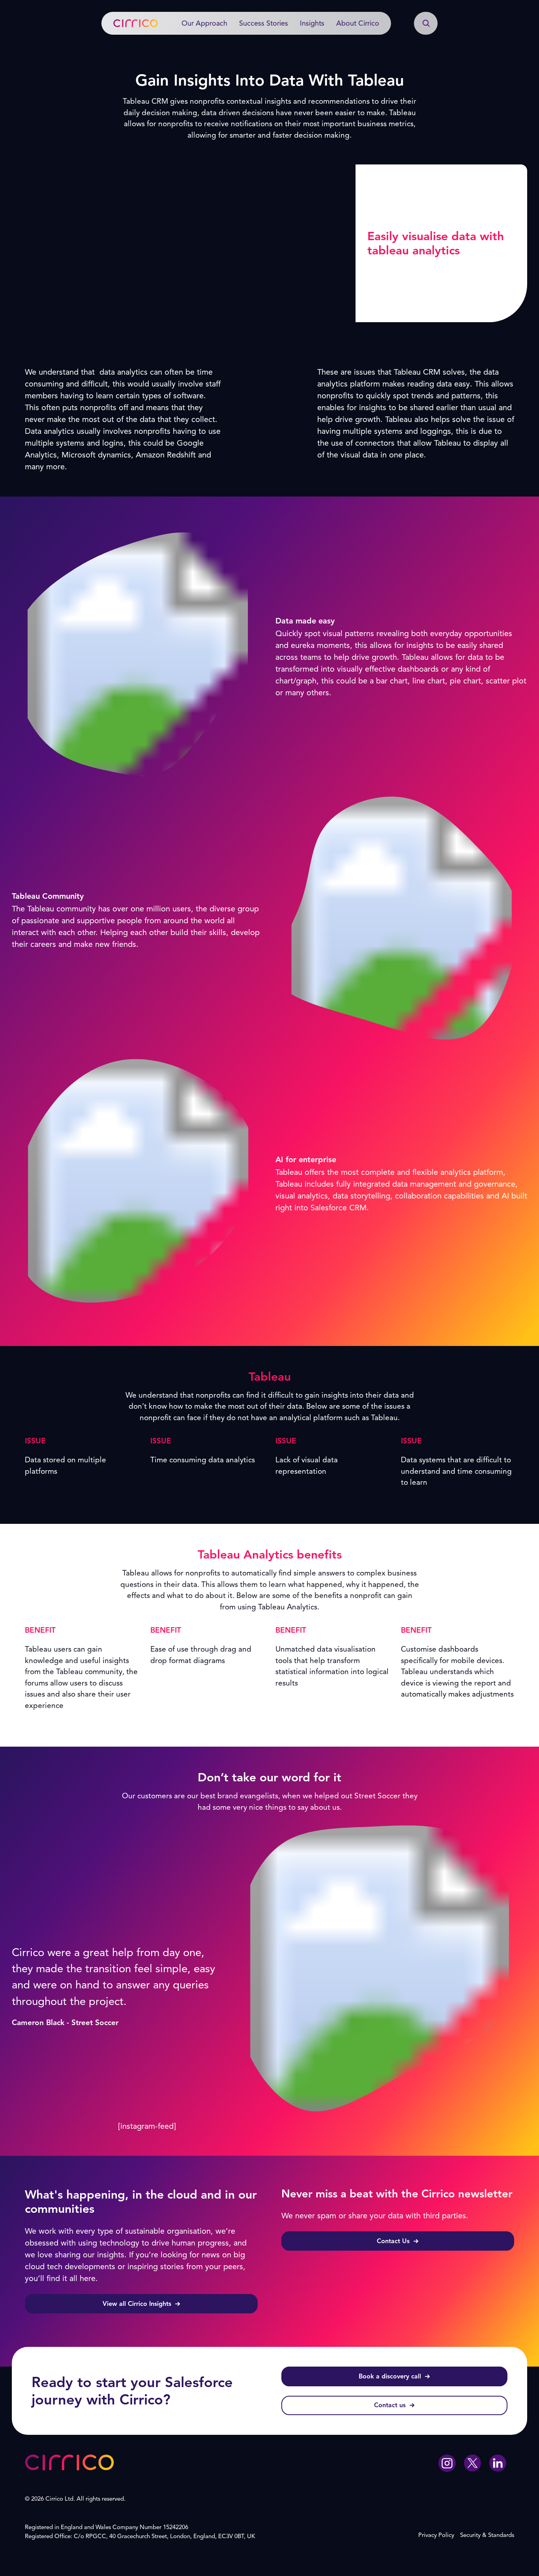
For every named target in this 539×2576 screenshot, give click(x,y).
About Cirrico (358, 23)
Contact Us (393, 2241)
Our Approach (204, 23)
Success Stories (264, 23)
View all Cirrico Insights (137, 2304)
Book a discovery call (390, 2376)
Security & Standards (487, 2535)
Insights (312, 23)
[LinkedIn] (498, 2464)
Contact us (390, 2405)
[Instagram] (447, 2465)
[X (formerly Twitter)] (472, 2464)
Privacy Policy (436, 2535)
